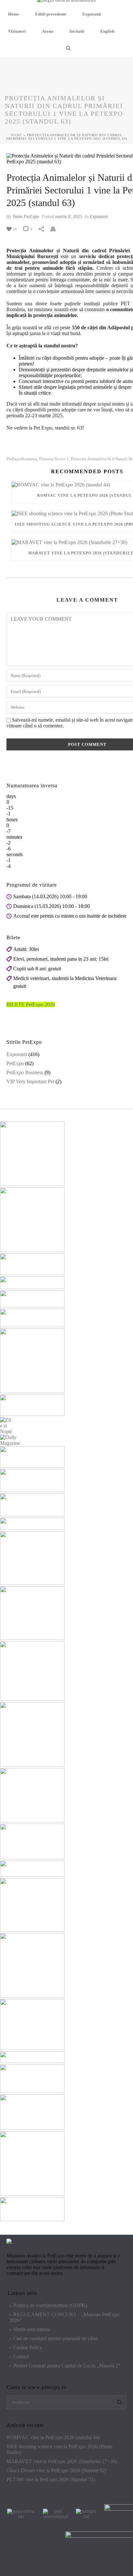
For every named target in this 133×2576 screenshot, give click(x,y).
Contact (21, 2357)
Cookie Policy (28, 2347)
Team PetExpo (26, 217)
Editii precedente (51, 14)
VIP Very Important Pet (30, 1081)
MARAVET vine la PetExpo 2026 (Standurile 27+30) (62, 2461)
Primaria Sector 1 (54, 459)
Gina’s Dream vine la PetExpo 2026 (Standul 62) (56, 2470)
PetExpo (15, 1063)
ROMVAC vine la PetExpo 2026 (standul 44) (53, 2437)
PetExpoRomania (22, 459)
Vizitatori (17, 31)
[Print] (56, 229)
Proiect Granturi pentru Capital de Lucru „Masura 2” (67, 2366)
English (107, 31)
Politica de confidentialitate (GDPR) (50, 2305)
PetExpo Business (25, 1072)
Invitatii (77, 31)
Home (14, 14)
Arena (48, 31)
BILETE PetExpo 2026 (31, 1004)
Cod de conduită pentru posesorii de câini (55, 2338)
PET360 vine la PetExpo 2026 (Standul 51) (51, 2479)
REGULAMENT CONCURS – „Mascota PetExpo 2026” (64, 2317)
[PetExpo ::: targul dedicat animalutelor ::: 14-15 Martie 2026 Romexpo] (67, 3)
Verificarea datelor (32, 2329)
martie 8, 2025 (69, 217)
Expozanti (92, 14)
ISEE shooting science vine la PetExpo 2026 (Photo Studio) (59, 2449)
